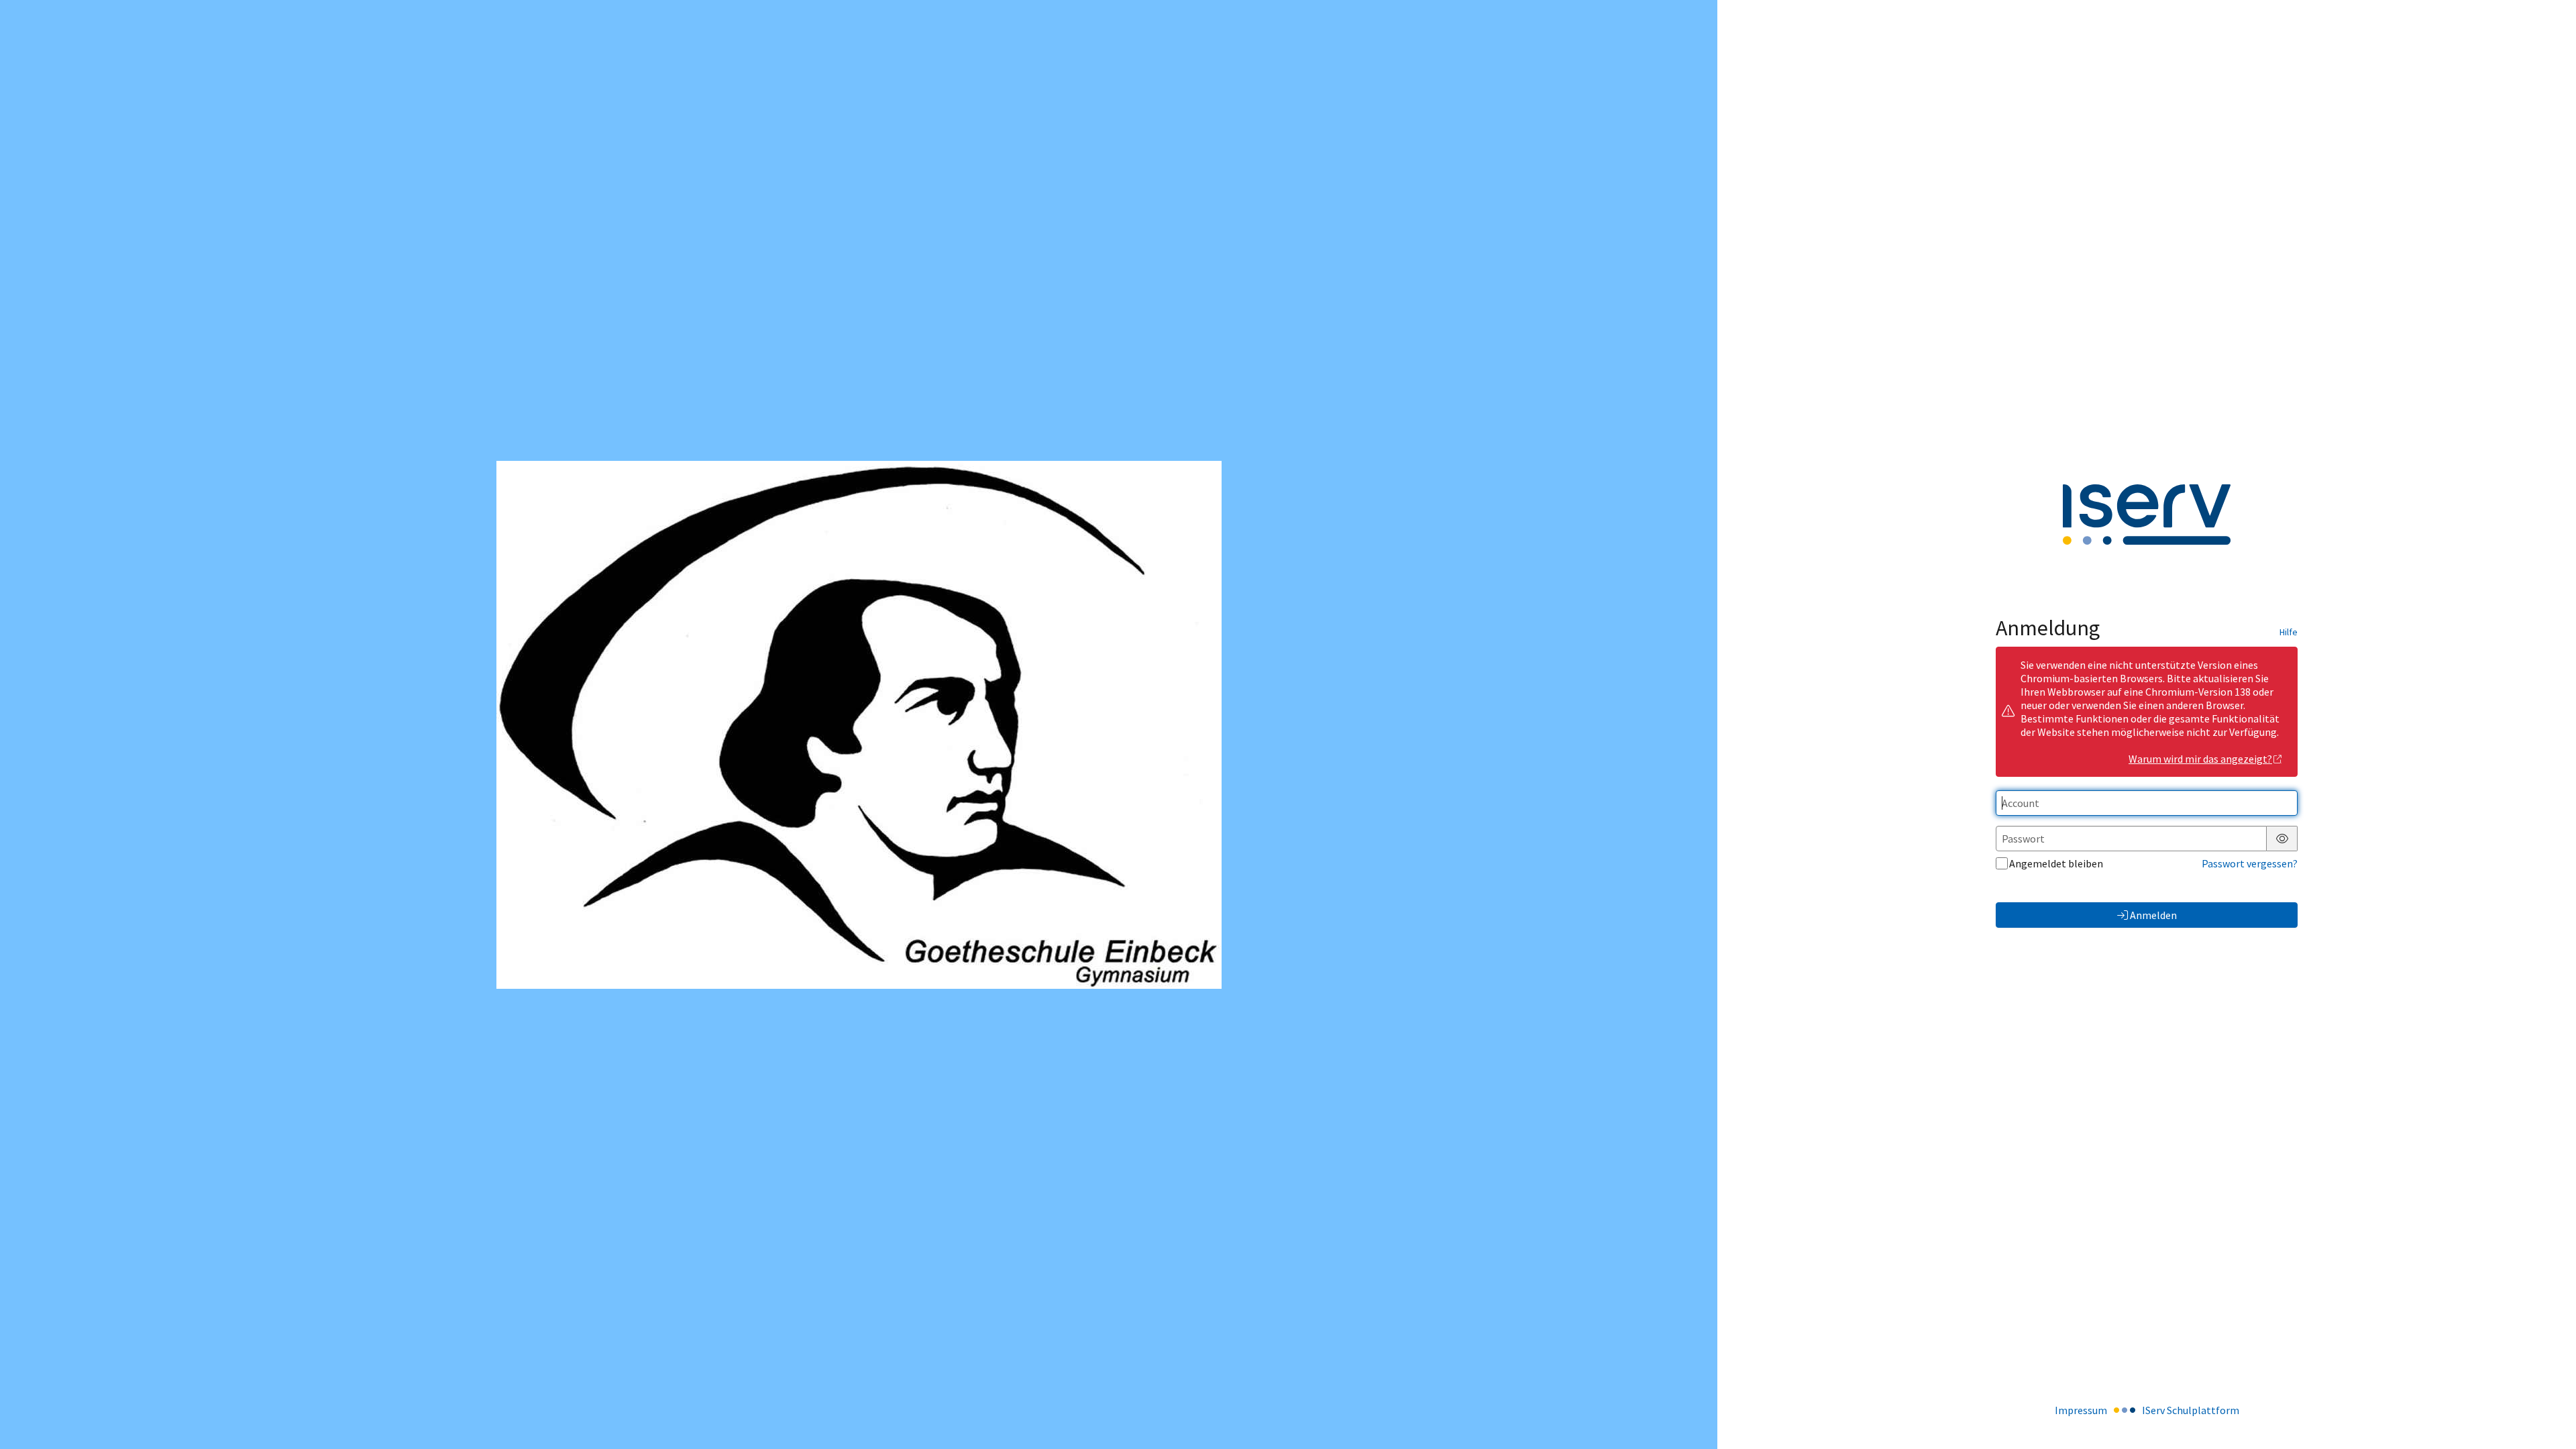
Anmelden (2153, 915)
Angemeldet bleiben (2056, 863)
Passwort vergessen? (2250, 863)
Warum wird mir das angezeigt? (2200, 759)
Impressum (2081, 1410)
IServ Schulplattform (2191, 1410)
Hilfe (2289, 632)
